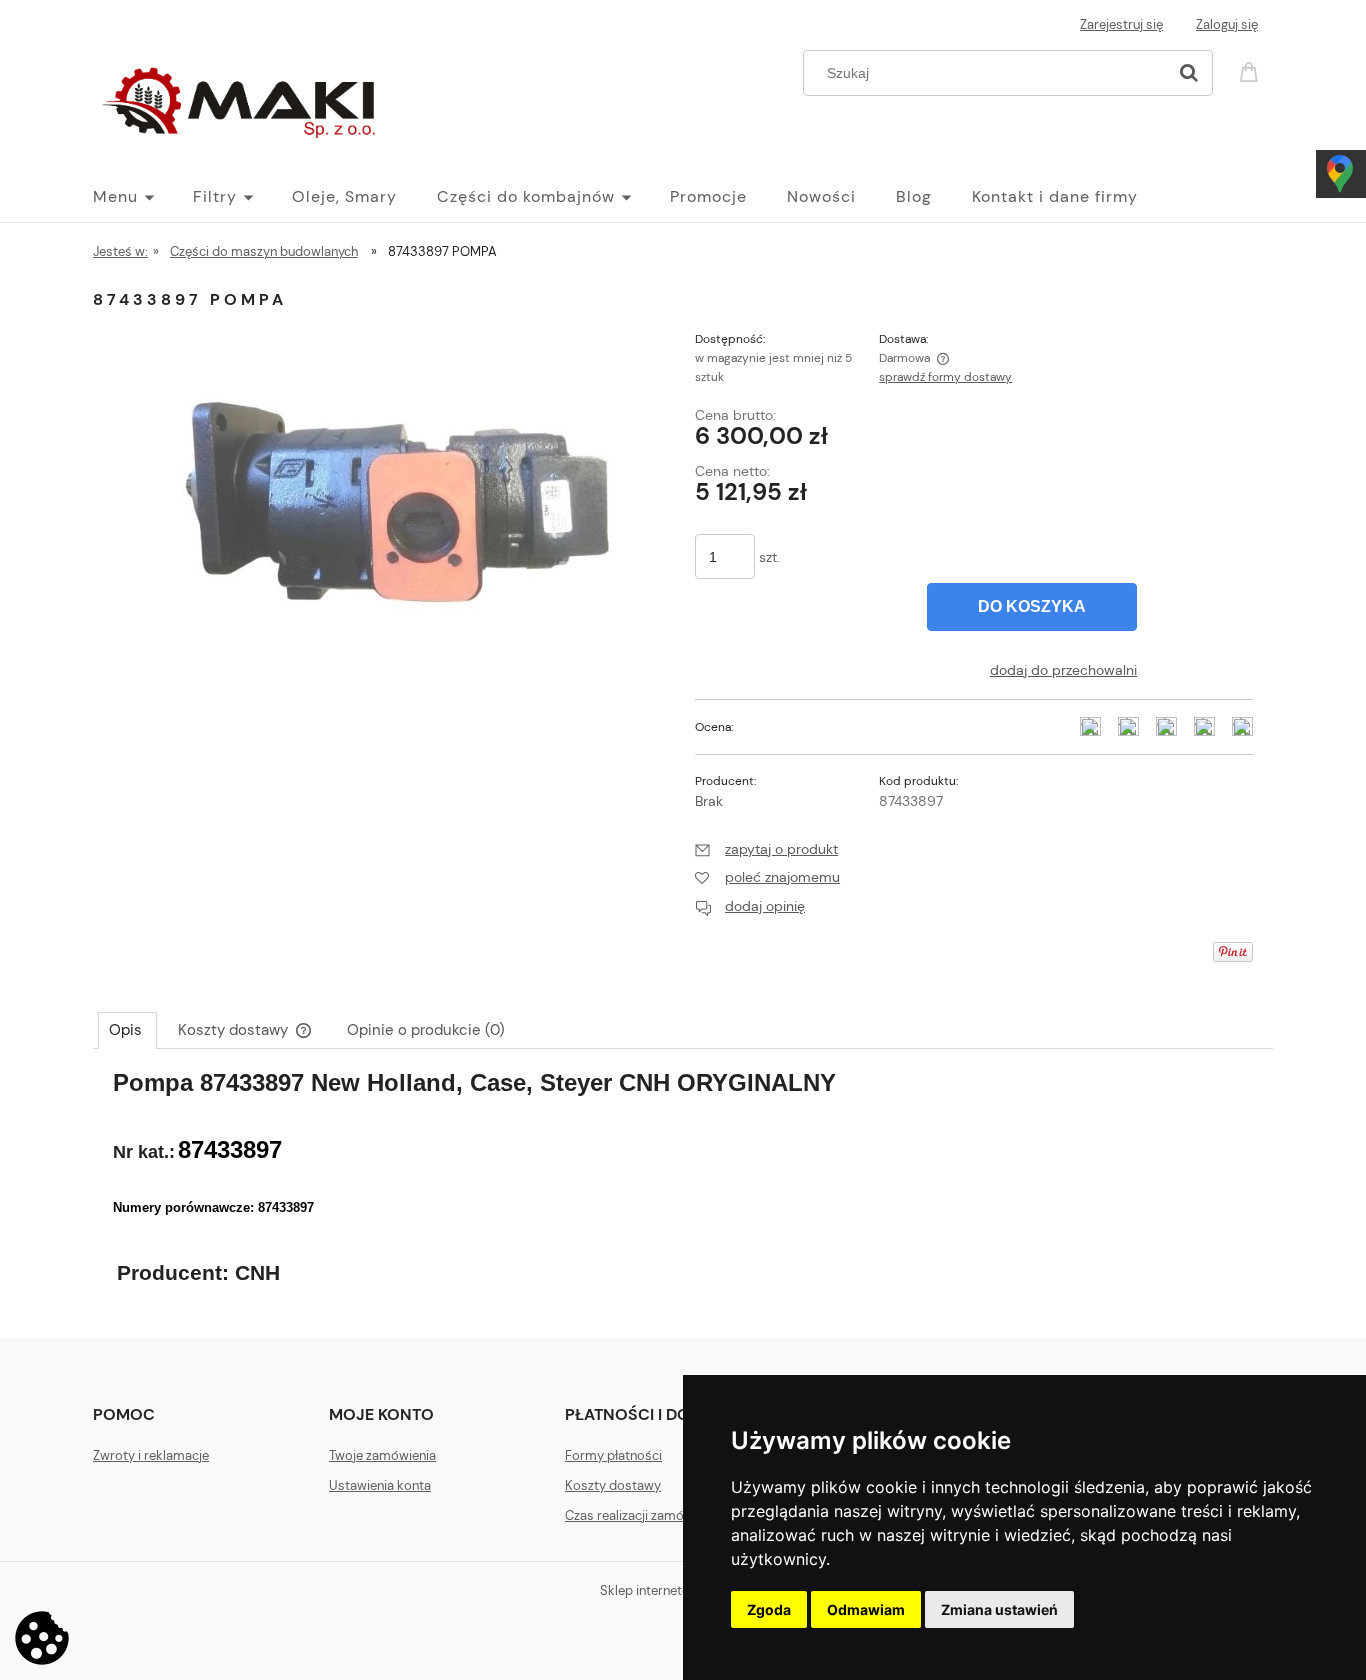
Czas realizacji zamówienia (643, 1515)
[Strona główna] (243, 98)
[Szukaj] (1189, 73)
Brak (709, 801)
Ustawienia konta (380, 1485)
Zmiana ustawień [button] (999, 1609)
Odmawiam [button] (866, 1609)
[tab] (127, 1030)
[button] (766, 849)
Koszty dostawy (613, 1485)
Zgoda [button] (769, 1609)
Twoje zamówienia (382, 1455)
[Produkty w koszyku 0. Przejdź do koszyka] (1252, 70)
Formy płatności (613, 1455)
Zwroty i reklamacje (151, 1455)
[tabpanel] (683, 1187)
